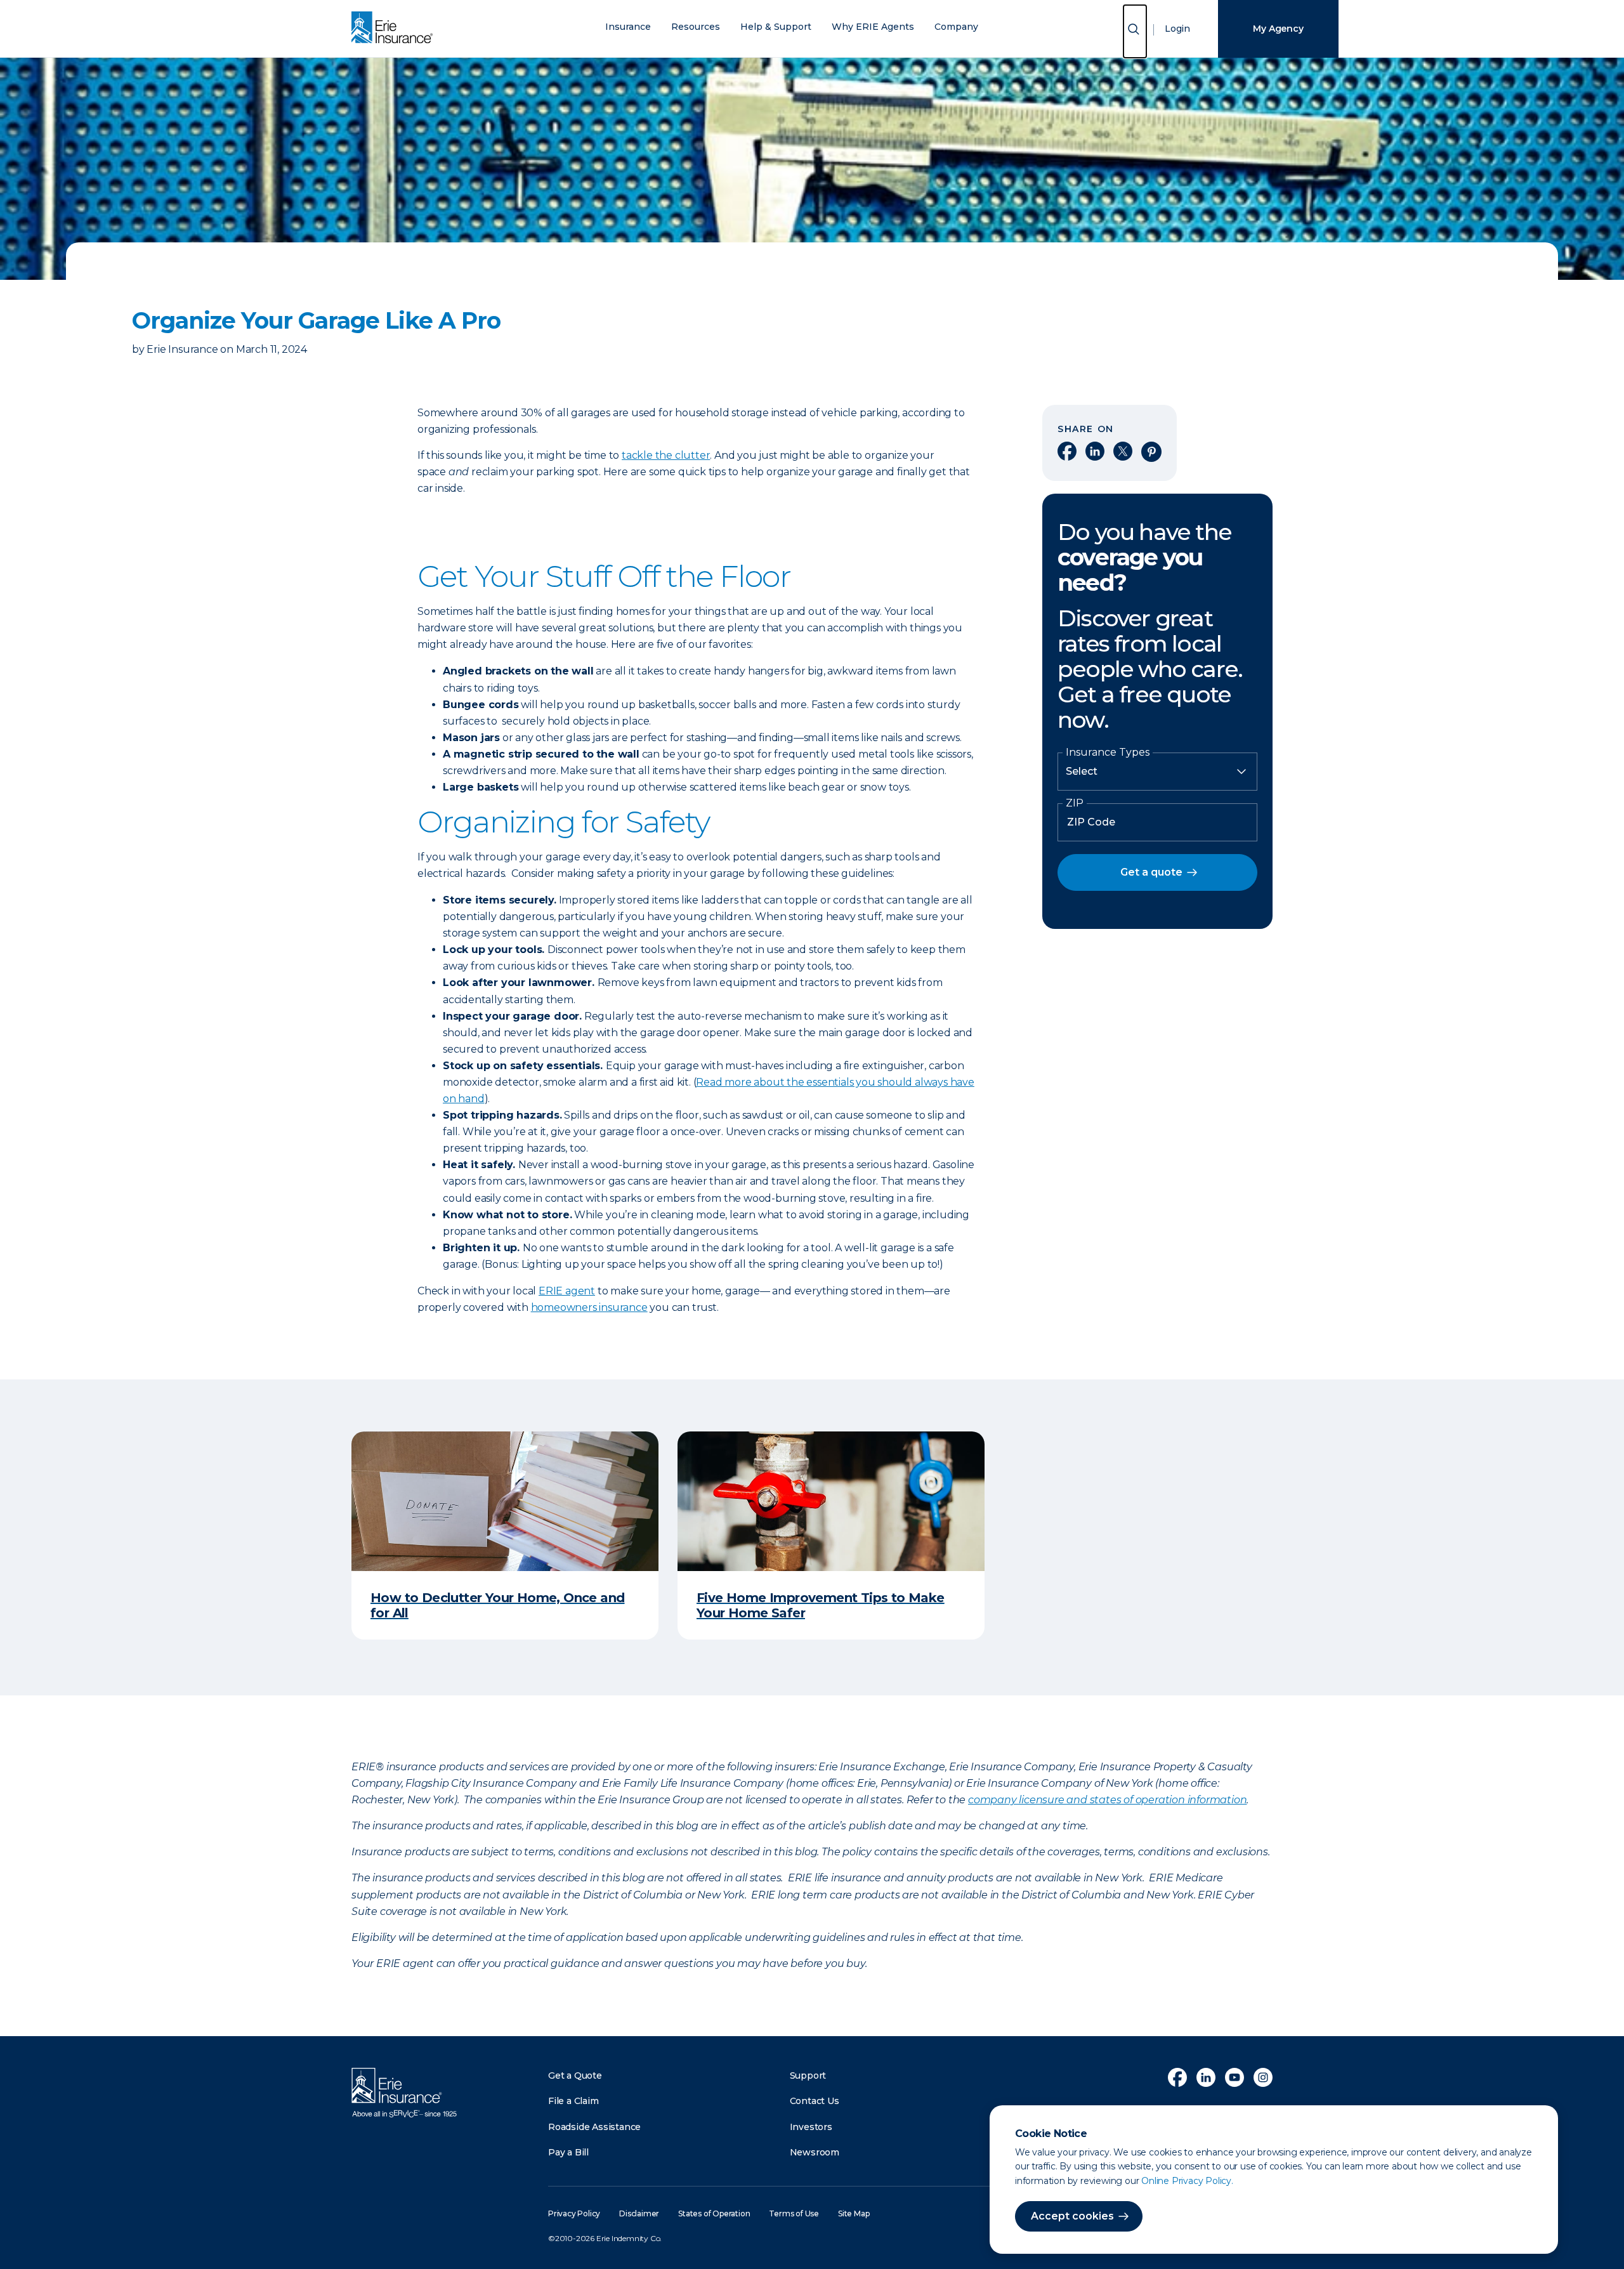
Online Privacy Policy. (1187, 2181)
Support (808, 2075)
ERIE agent (567, 1291)
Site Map (854, 2213)
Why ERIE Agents (873, 27)
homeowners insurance (589, 1307)
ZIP (1075, 803)
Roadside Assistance (594, 2127)
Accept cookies (1072, 2216)
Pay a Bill (568, 2152)
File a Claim (573, 2101)
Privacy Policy (574, 2213)
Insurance (628, 27)
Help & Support (776, 27)
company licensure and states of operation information (1107, 1800)
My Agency (1278, 29)
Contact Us (815, 2101)
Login (1177, 29)
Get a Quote (575, 2075)
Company (956, 27)
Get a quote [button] (1151, 872)
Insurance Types (1108, 753)
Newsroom (815, 2152)
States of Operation (714, 2213)
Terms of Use (794, 2213)
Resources (696, 27)
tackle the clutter (666, 455)
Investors (811, 2127)
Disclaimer (639, 2213)
